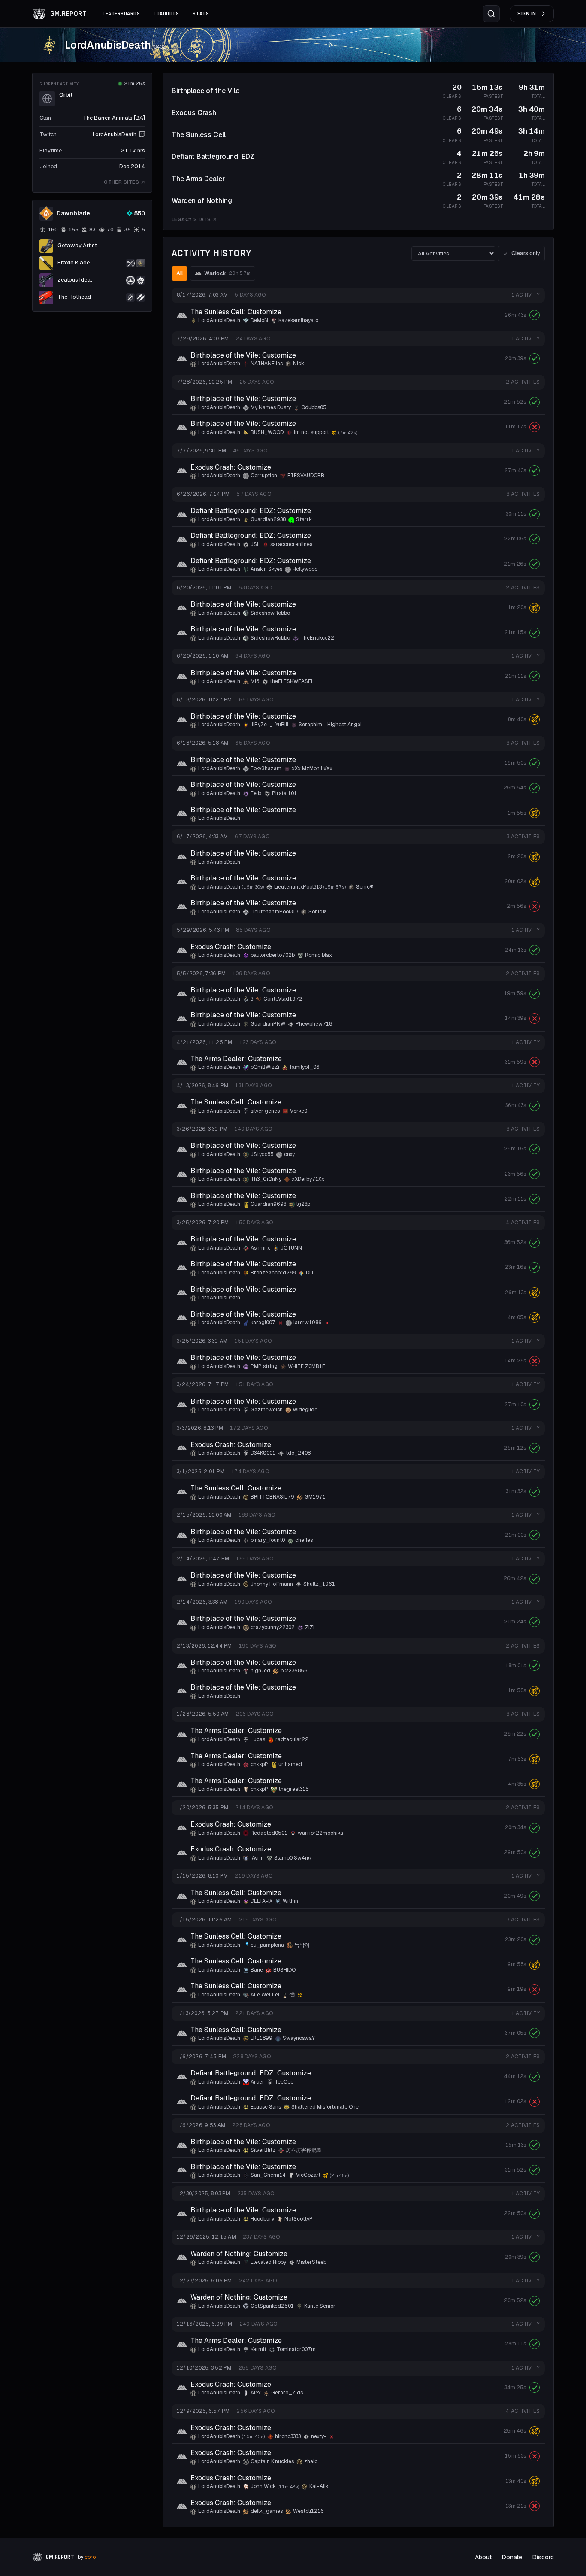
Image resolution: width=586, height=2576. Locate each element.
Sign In (527, 14)
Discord (543, 2557)
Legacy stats (191, 219)
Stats (201, 14)
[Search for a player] (491, 14)
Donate (512, 2557)
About (483, 2557)
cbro (90, 2557)
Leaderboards (121, 14)
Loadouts (166, 14)
